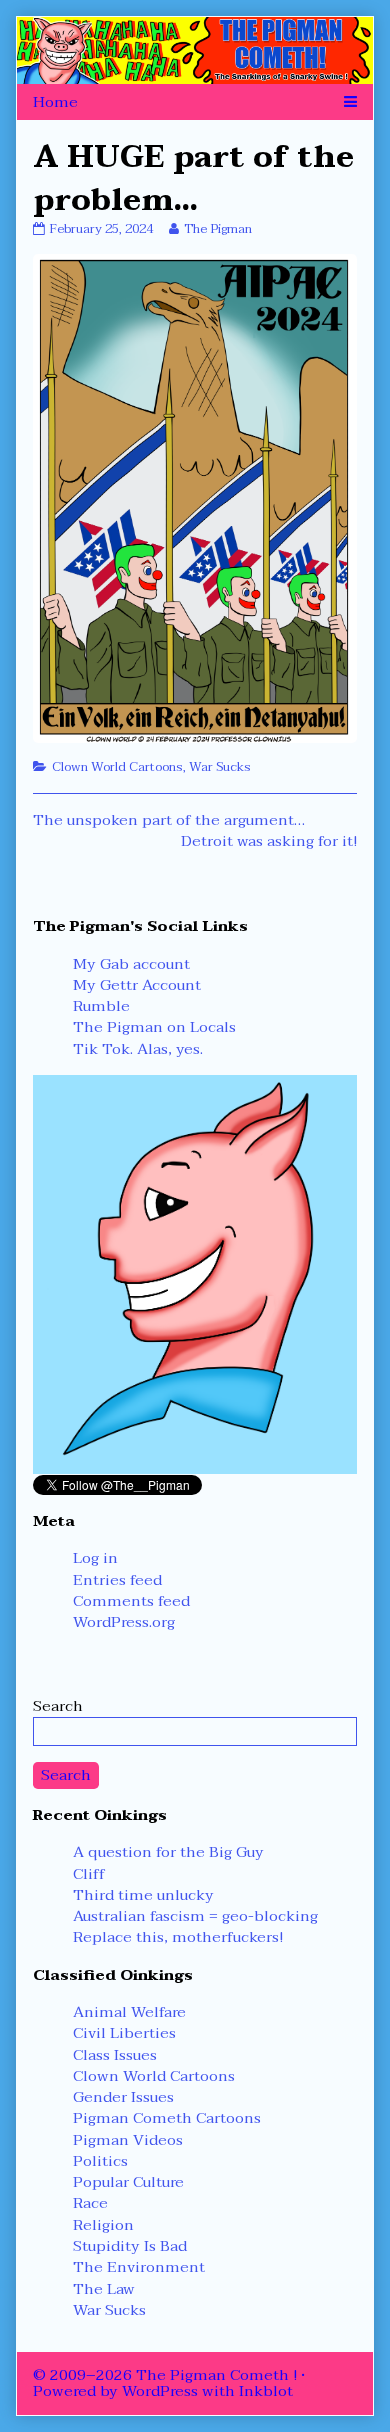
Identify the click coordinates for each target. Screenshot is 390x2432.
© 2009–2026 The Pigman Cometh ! (165, 2375)
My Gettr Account (137, 985)
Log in (95, 1558)
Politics (100, 2161)
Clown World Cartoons (117, 767)
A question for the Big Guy (168, 1852)
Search (58, 1706)
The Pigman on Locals (154, 1027)
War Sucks (220, 767)
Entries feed (117, 1580)
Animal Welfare (129, 2012)
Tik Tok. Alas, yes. (138, 1049)
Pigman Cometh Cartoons (167, 2118)
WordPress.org (124, 1622)
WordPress (160, 2391)
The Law (104, 2289)
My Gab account (131, 964)
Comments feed (131, 1601)
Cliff (89, 1874)
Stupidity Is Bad (130, 2246)
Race (90, 2203)
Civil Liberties (124, 2033)
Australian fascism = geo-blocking (195, 1916)
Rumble (101, 1006)
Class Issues (115, 2055)
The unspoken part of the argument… (169, 820)
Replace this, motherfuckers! (178, 1937)
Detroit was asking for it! (269, 841)
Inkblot (266, 2391)
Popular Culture (128, 2182)
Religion (103, 2225)
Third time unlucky (143, 1895)
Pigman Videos (128, 2140)
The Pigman (217, 229)
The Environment (139, 2267)
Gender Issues (123, 2097)
